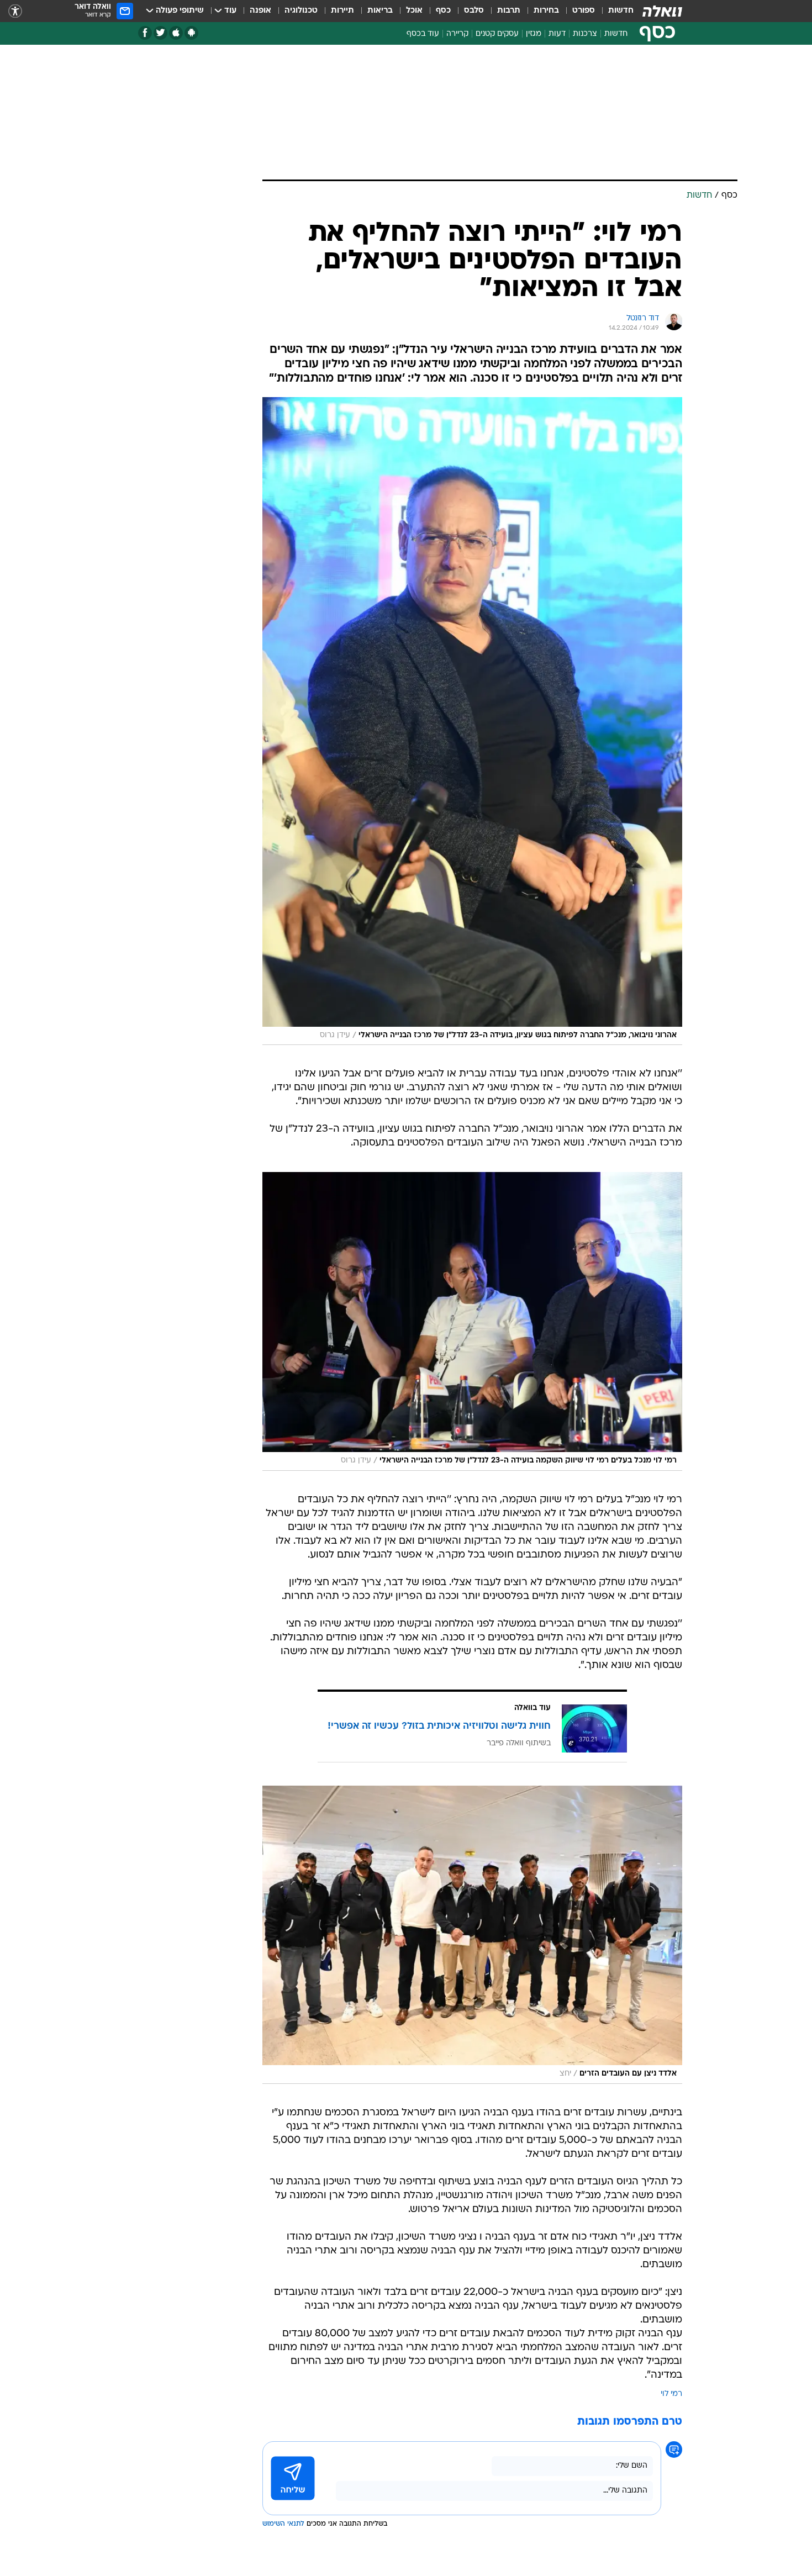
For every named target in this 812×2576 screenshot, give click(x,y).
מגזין (534, 34)
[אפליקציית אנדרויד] (191, 33)
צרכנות (585, 34)
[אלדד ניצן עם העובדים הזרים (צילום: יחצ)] (472, 1935)
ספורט (584, 11)
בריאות (380, 11)
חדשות (621, 11)
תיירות (342, 11)
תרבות (509, 11)
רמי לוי (671, 2394)
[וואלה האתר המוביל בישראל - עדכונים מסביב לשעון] (662, 11)
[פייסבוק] (145, 33)
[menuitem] (614, 11)
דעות (557, 34)
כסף (443, 11)
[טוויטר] (160, 33)
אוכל (414, 11)
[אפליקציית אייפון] (176, 33)
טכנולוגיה (301, 11)
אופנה (260, 11)
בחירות (546, 11)
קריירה (457, 34)
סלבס (474, 11)
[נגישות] (15, 11)
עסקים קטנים (497, 34)
